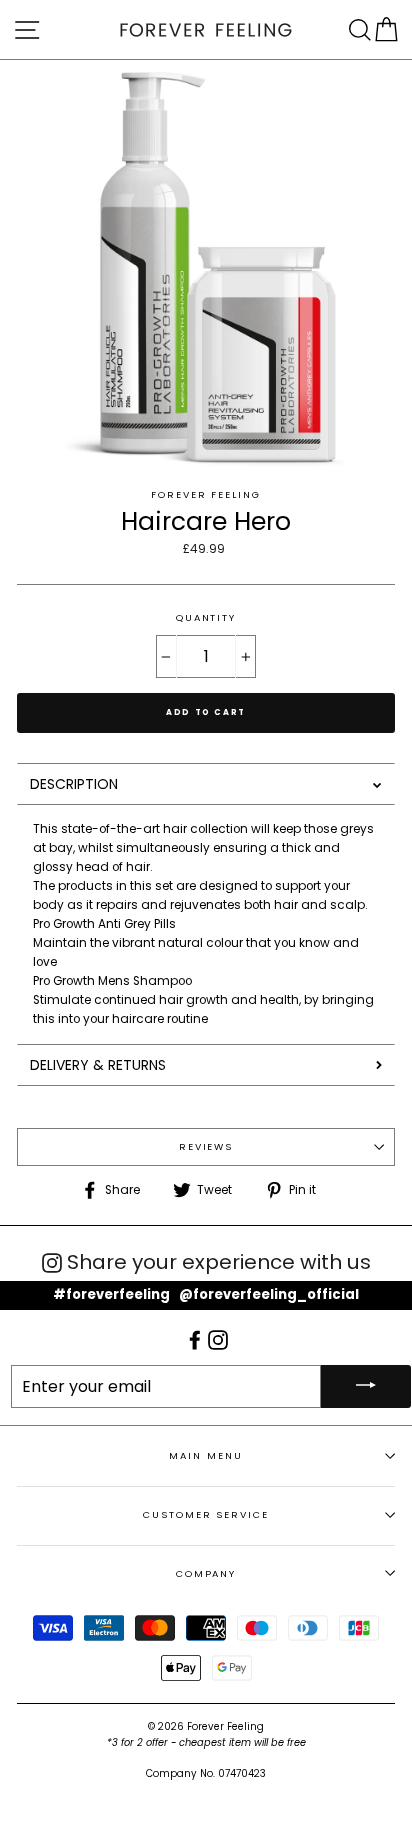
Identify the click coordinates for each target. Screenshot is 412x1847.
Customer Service (205, 1514)
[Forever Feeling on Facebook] (196, 1339)
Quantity (206, 617)
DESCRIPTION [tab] (74, 784)
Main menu (205, 1455)
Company (206, 1573)
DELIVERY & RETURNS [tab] (98, 1065)
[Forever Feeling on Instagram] (218, 1339)
